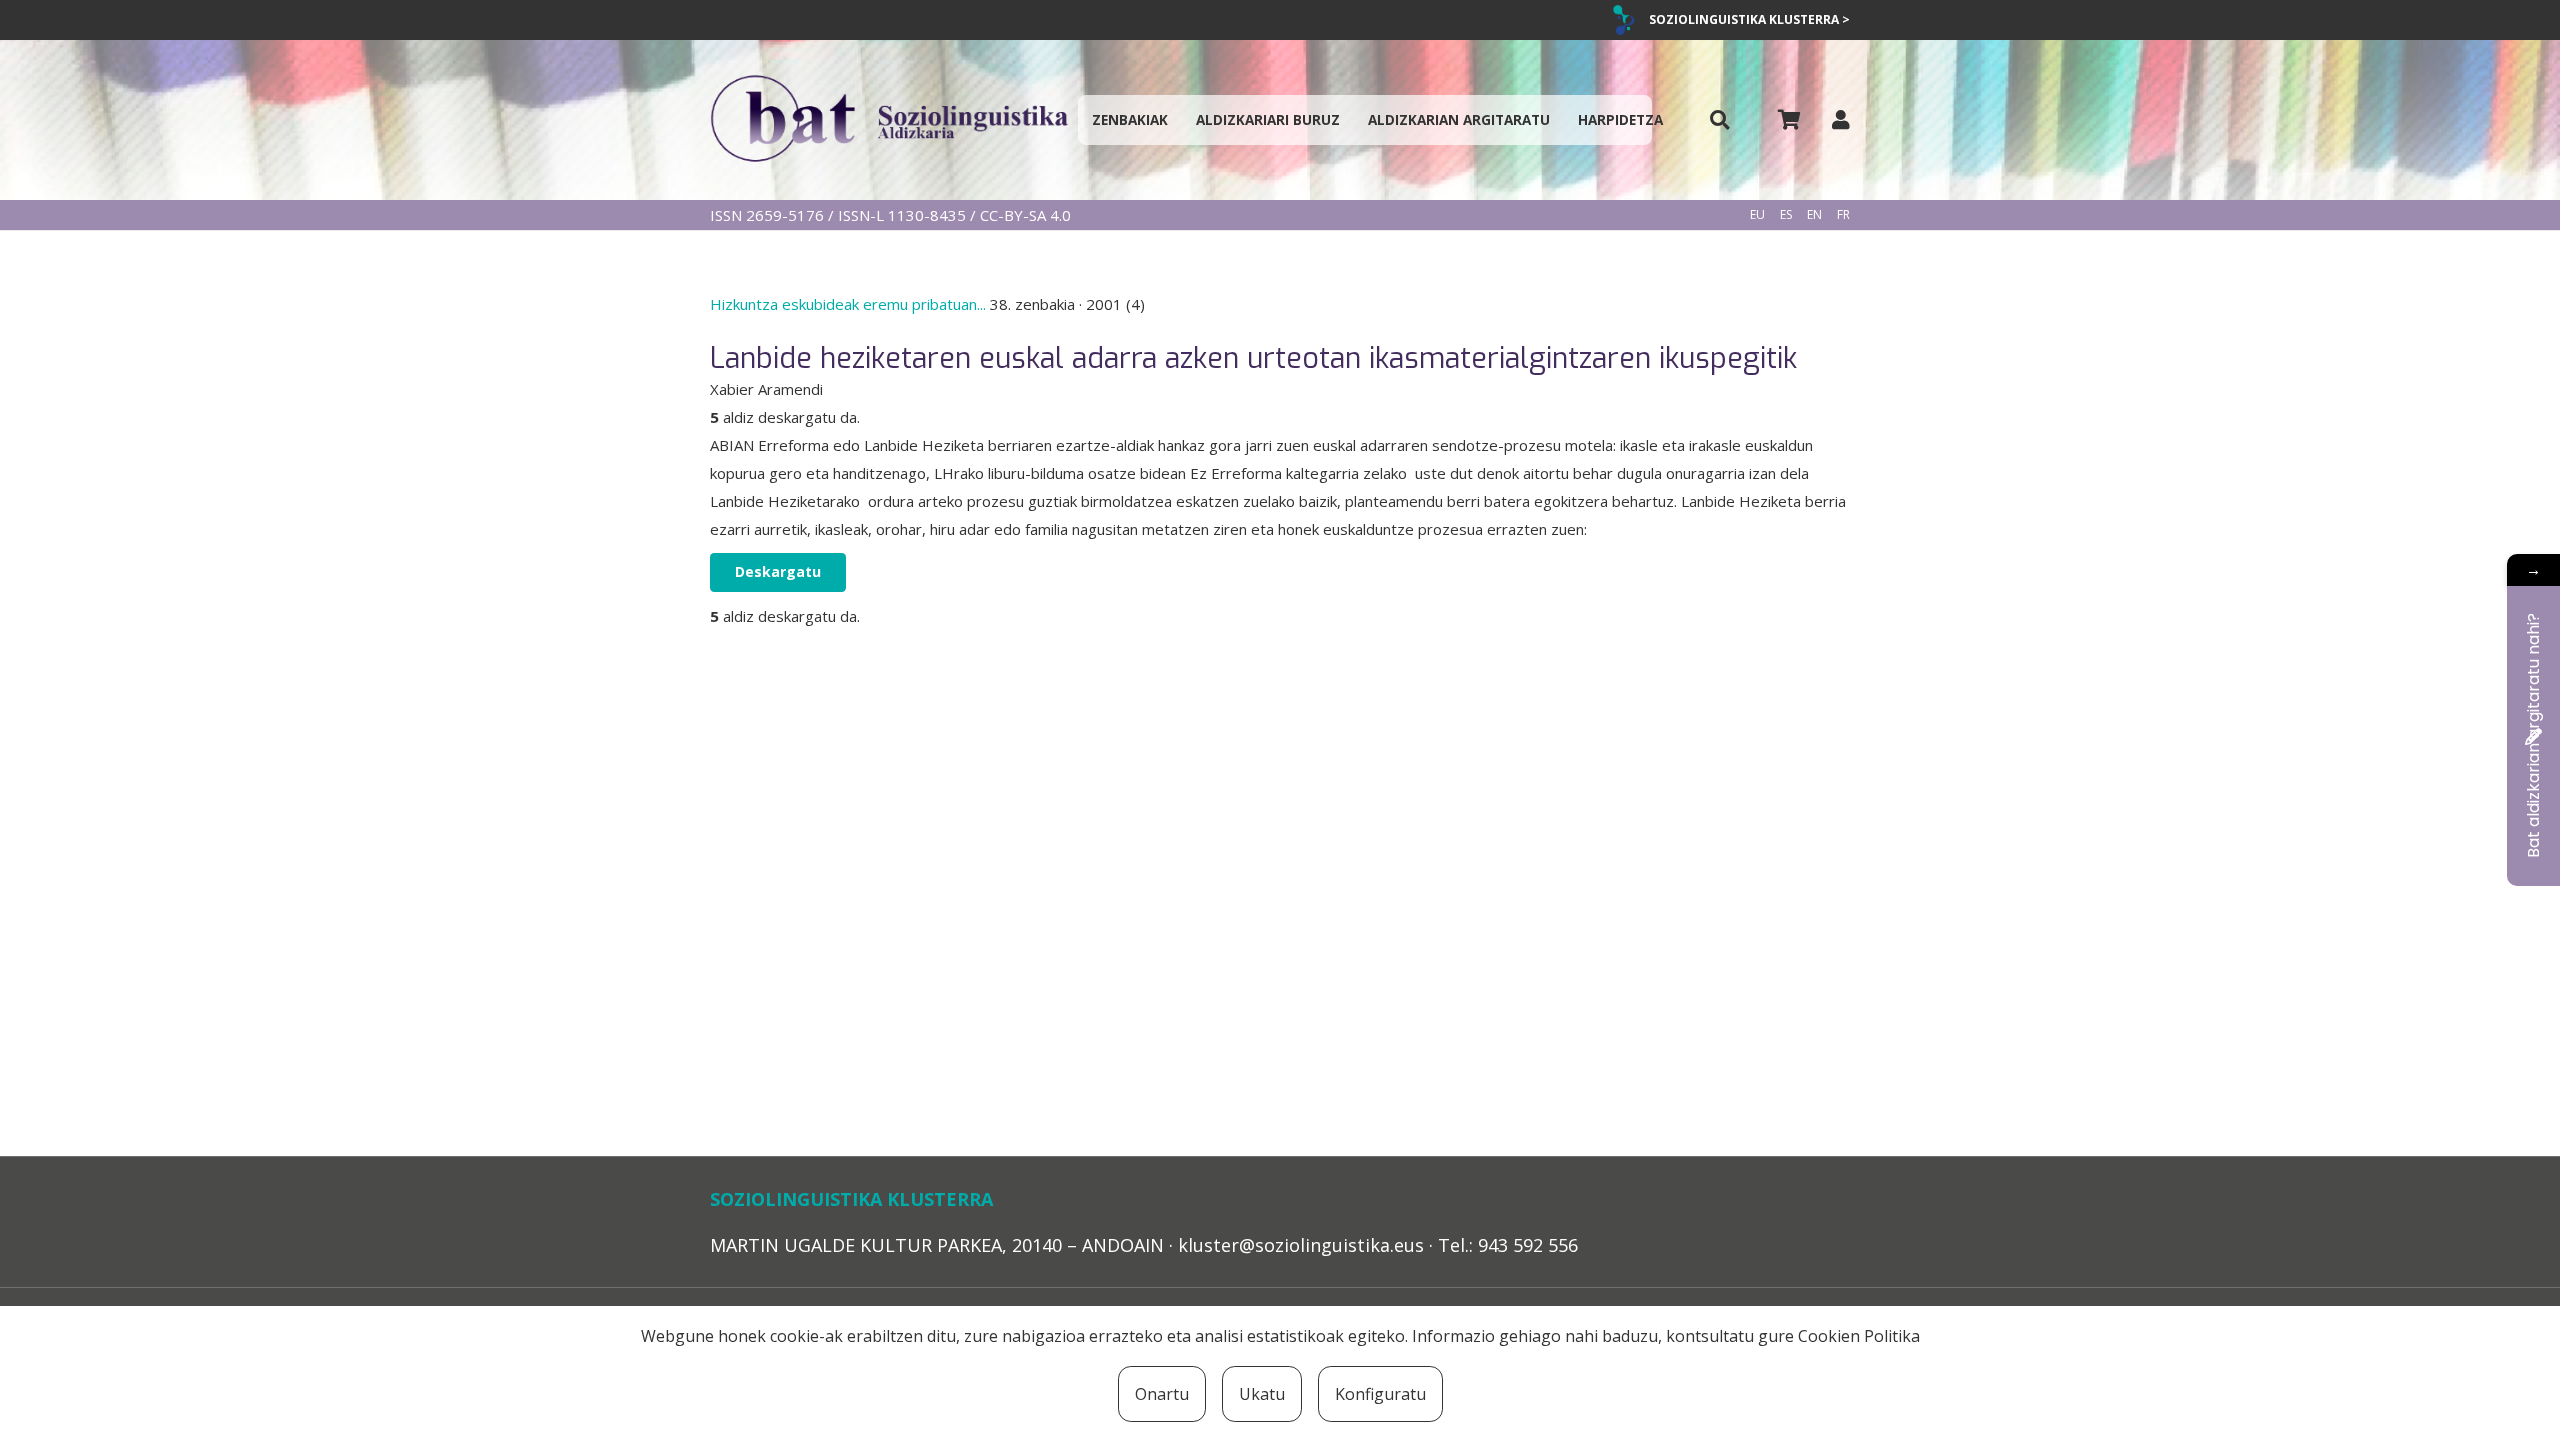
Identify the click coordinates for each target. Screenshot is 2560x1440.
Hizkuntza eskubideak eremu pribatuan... (850, 304)
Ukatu (1262, 1394)
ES (1786, 214)
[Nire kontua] (1841, 119)
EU (1757, 214)
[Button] (1720, 120)
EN (1814, 214)
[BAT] (889, 120)
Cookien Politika (1859, 1336)
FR (1843, 214)
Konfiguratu (1380, 1394)
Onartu (1162, 1394)
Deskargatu (778, 571)
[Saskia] (1789, 120)
